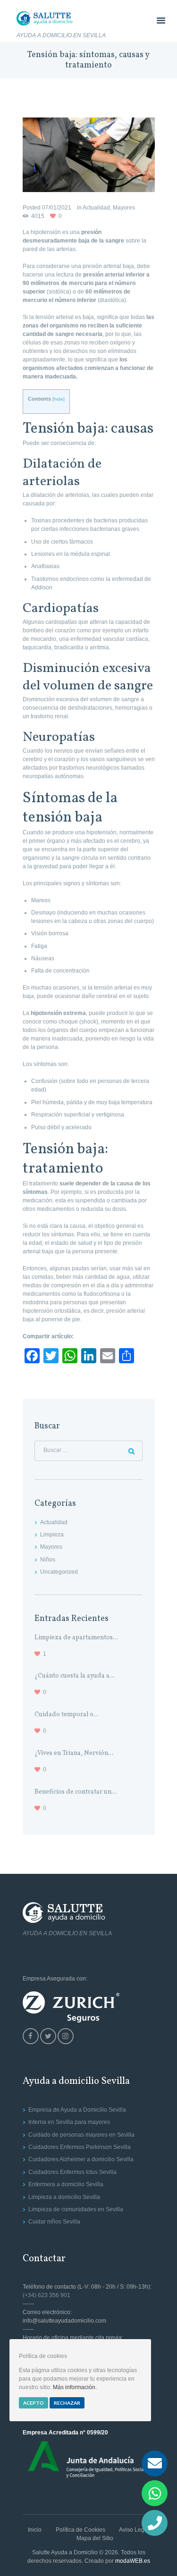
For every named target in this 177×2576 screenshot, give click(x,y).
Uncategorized (59, 1572)
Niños (48, 1560)
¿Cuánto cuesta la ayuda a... (75, 1676)
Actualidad (96, 208)
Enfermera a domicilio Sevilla (66, 2184)
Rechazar (67, 2403)
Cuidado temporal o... (67, 1715)
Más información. (75, 2387)
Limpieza (52, 1535)
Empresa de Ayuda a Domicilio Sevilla (77, 2110)
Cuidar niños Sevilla (54, 2222)
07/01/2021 (57, 208)
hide (59, 399)
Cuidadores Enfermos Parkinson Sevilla (80, 2147)
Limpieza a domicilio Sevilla (64, 2197)
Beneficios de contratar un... (76, 1792)
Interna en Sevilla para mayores (69, 2122)
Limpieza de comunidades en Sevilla (76, 2209)
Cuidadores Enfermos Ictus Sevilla (72, 2172)
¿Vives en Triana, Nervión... (74, 1753)
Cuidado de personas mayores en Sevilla (81, 2135)
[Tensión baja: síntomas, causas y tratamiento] (89, 155)
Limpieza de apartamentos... (76, 1638)
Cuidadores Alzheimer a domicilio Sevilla (81, 2159)
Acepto (34, 2403)
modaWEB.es (133, 2561)
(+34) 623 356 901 (46, 2295)
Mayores (124, 208)
